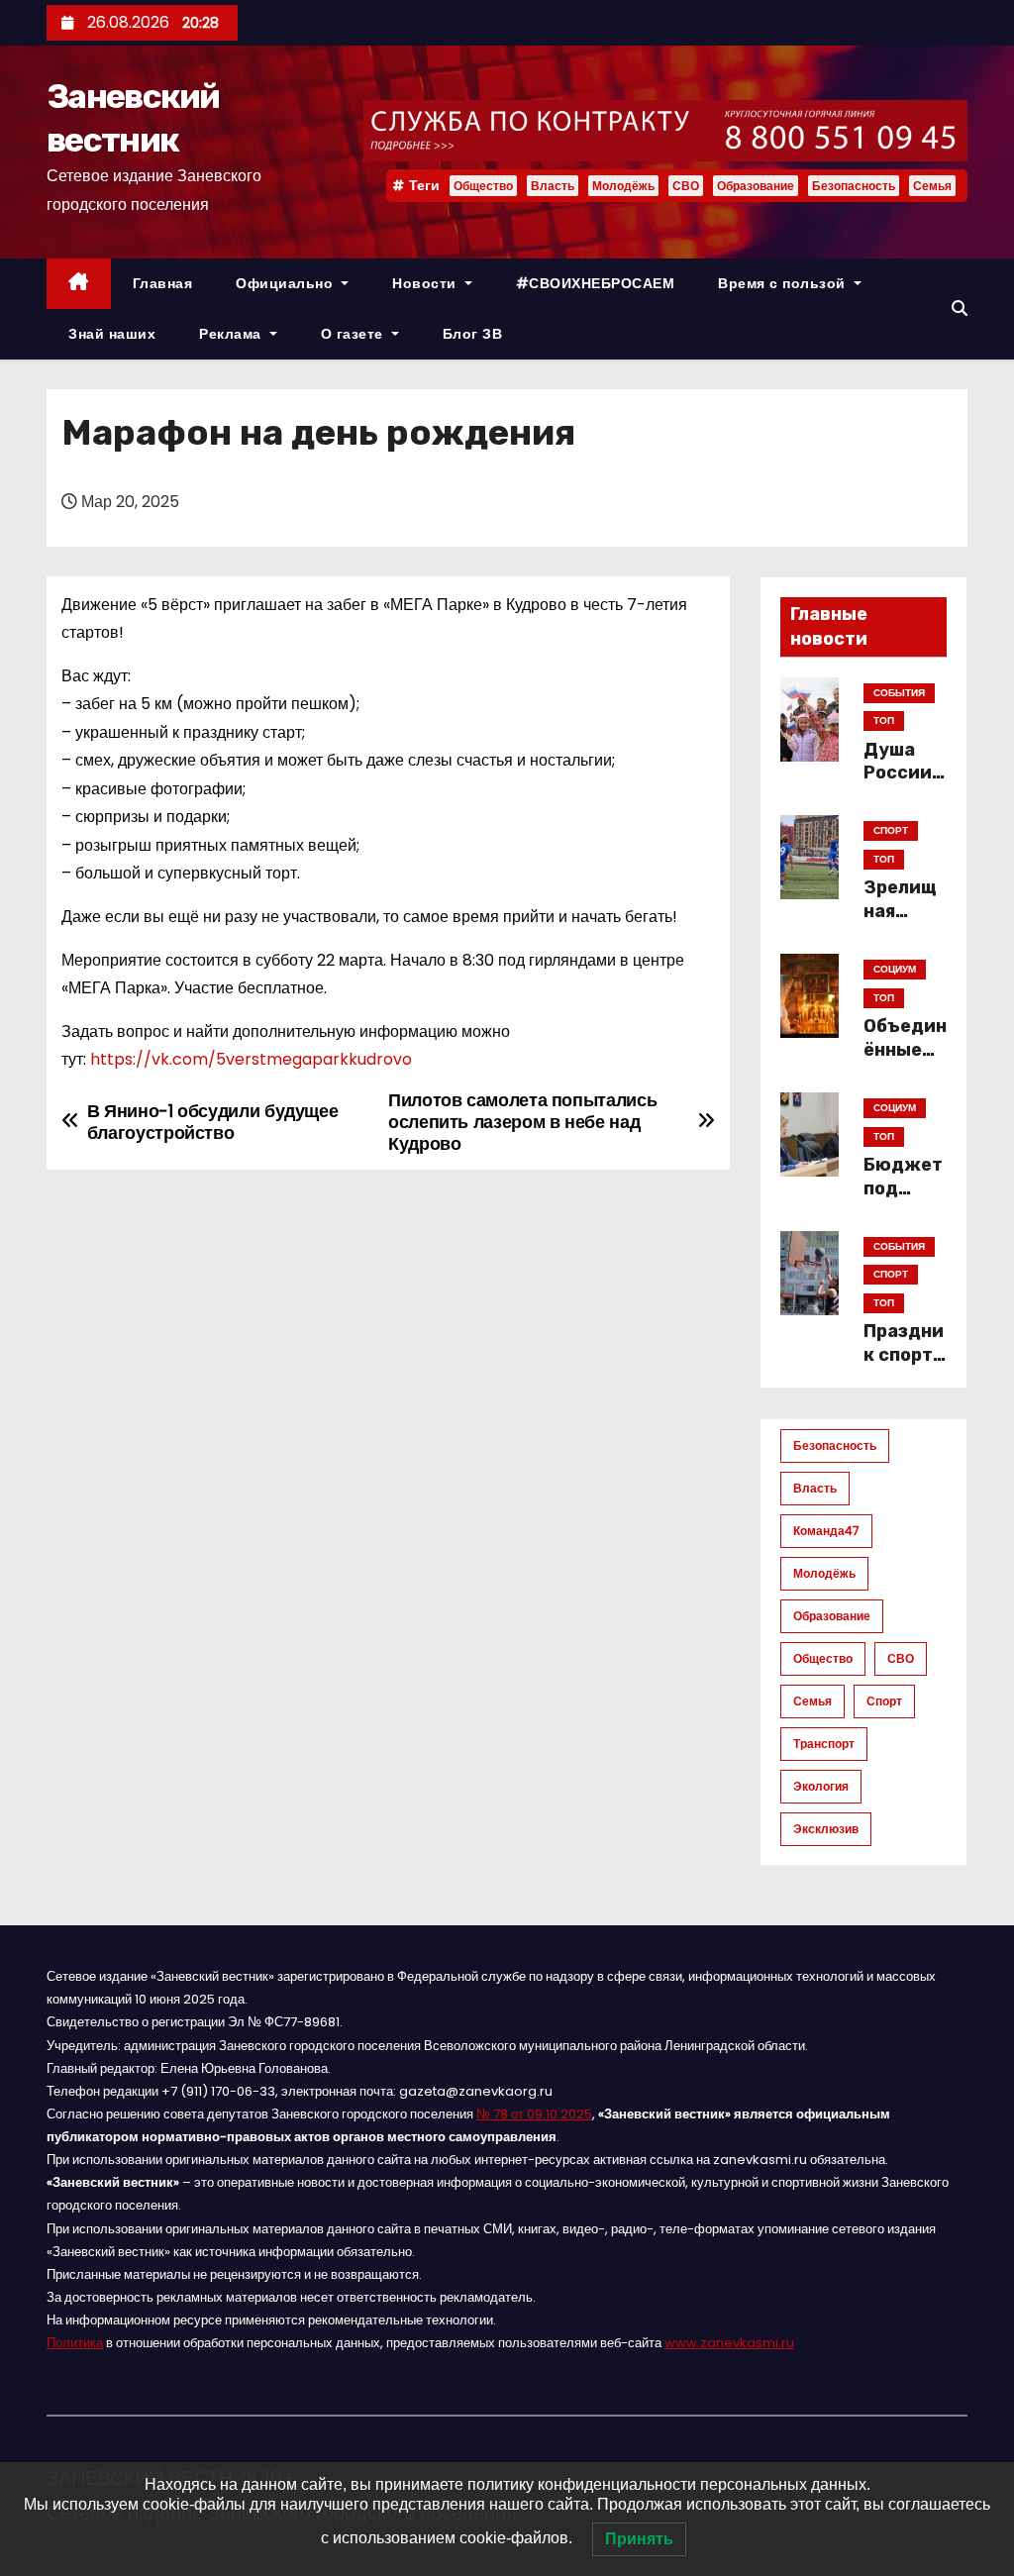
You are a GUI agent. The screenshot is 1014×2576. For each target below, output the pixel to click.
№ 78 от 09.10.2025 (534, 2114)
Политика (75, 2343)
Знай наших (112, 334)
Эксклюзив (826, 1829)
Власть (553, 186)
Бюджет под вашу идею (903, 1200)
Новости (426, 283)
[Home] (79, 284)
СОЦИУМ (895, 969)
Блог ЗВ (473, 334)
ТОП (884, 721)
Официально (287, 283)
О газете (355, 334)
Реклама (232, 334)
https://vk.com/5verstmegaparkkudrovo (251, 1059)
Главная (163, 283)
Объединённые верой (905, 1050)
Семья (932, 186)
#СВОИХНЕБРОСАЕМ (596, 283)
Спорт (884, 1701)
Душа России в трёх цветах (905, 785)
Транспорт (824, 1744)
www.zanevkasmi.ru (729, 2343)
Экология (821, 1786)
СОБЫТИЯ (899, 693)
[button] (960, 309)
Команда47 (826, 1531)
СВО (686, 186)
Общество (483, 186)
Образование (756, 186)
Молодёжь (623, 186)
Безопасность (854, 186)
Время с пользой (784, 283)
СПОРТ (891, 830)
